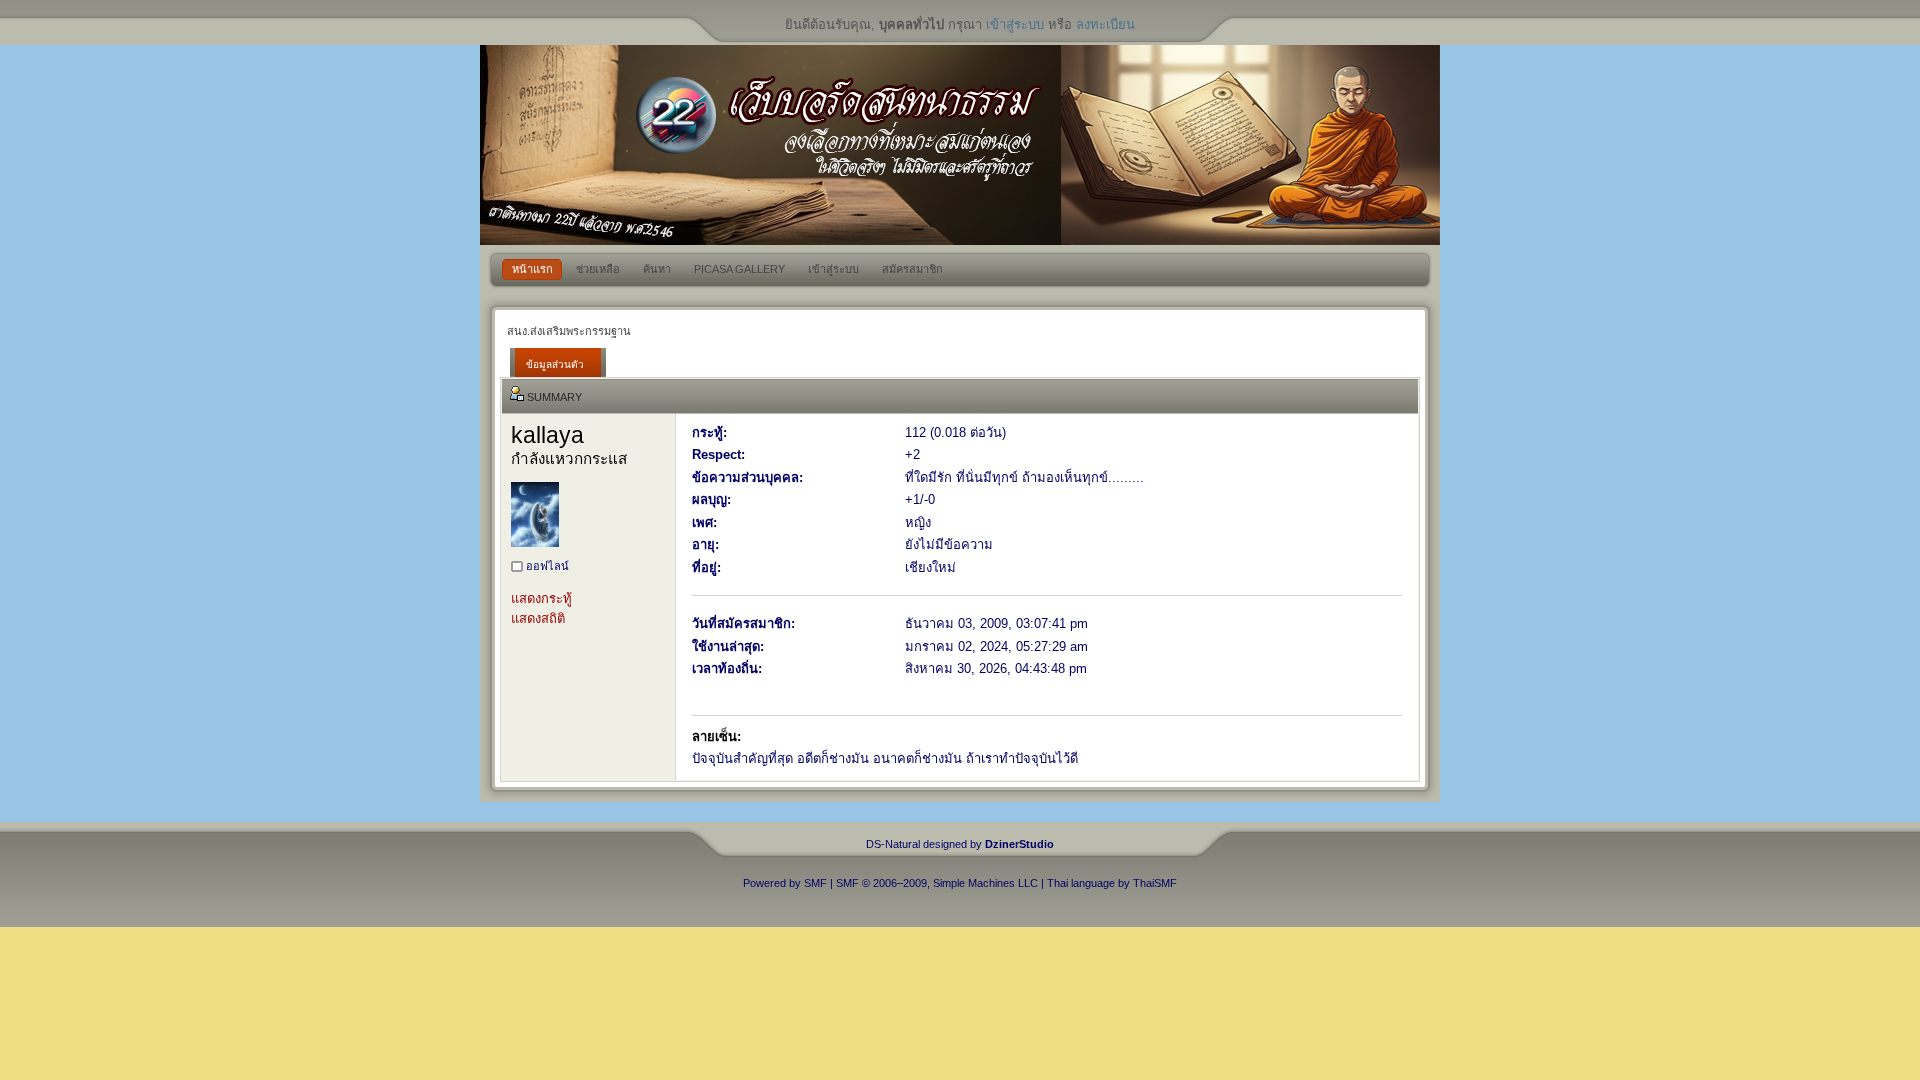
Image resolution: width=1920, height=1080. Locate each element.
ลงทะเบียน (1105, 24)
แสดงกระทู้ (541, 598)
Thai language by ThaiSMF (1112, 883)
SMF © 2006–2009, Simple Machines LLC (937, 883)
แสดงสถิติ (538, 618)
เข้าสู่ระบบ (1015, 24)
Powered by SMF (785, 883)
